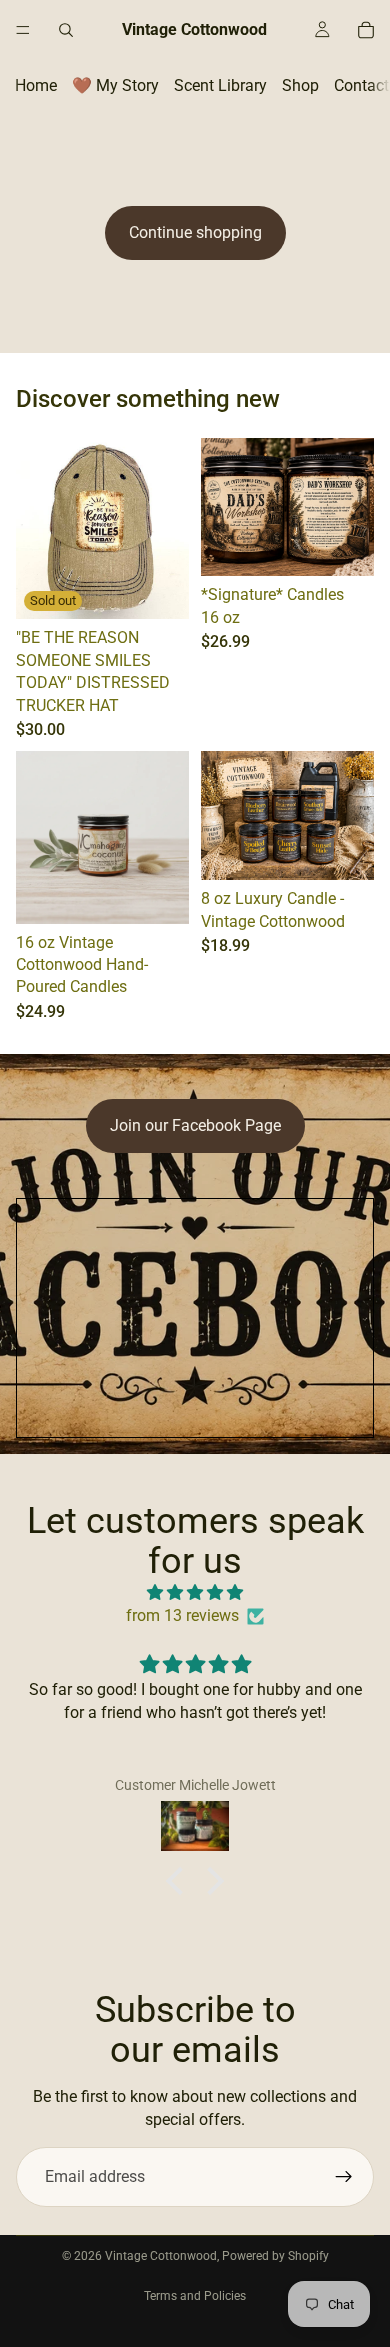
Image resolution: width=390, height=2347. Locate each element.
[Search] (66, 30)
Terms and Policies (195, 2296)
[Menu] (23, 30)
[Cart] (366, 30)
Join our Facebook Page (195, 1125)
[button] (180, 1881)
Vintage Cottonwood (161, 2256)
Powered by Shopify (275, 2256)
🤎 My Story (115, 85)
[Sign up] (344, 2177)
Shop (300, 85)
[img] (195, 1592)
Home (36, 85)
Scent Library (220, 85)
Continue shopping (195, 232)
